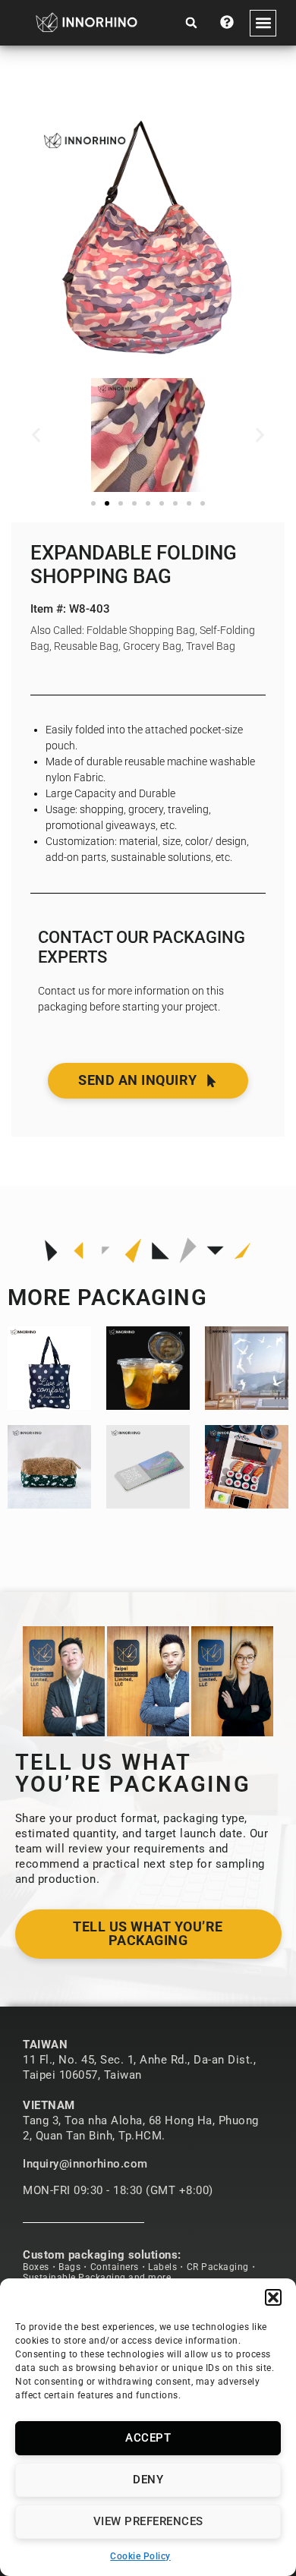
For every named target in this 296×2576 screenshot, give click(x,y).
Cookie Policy (140, 2556)
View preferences (148, 2521)
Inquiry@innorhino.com (85, 2164)
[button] (273, 2297)
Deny (148, 2480)
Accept (148, 2438)
